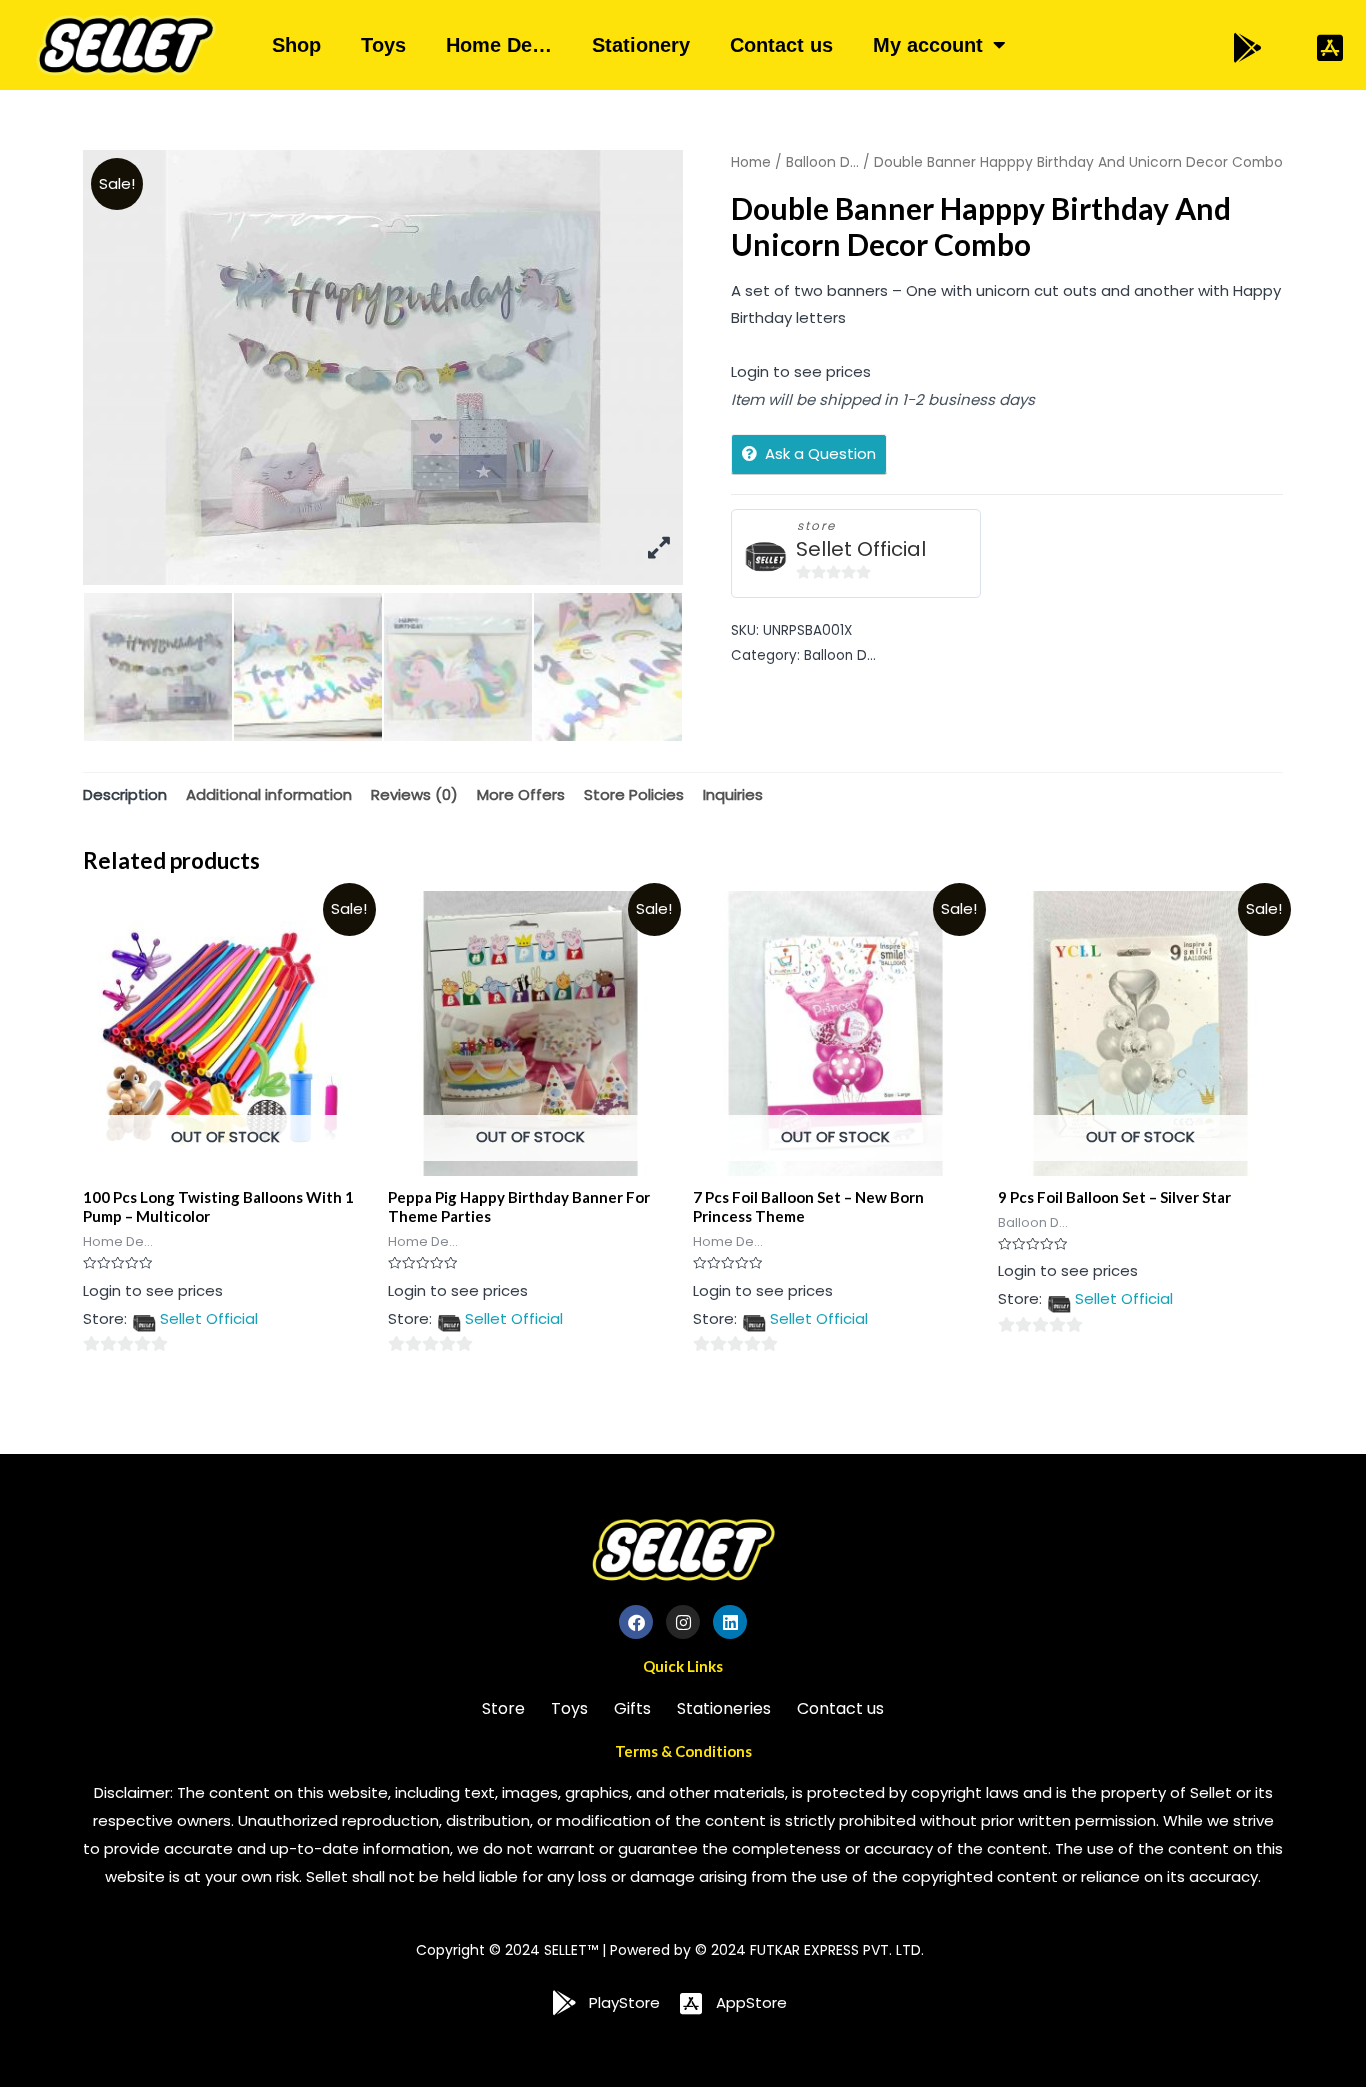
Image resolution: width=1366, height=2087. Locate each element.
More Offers (521, 794)
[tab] (125, 794)
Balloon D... (822, 162)
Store (503, 1708)
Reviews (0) (414, 794)
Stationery (641, 45)
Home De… (499, 45)
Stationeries (724, 1708)
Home (751, 162)
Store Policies (634, 794)
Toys (383, 45)
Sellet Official (861, 549)
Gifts (632, 1708)
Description (125, 794)
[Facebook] (636, 1622)
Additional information (269, 794)
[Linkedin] (730, 1622)
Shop (296, 45)
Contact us (781, 45)
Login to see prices (801, 371)
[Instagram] (683, 1622)
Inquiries (733, 794)
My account (928, 45)
